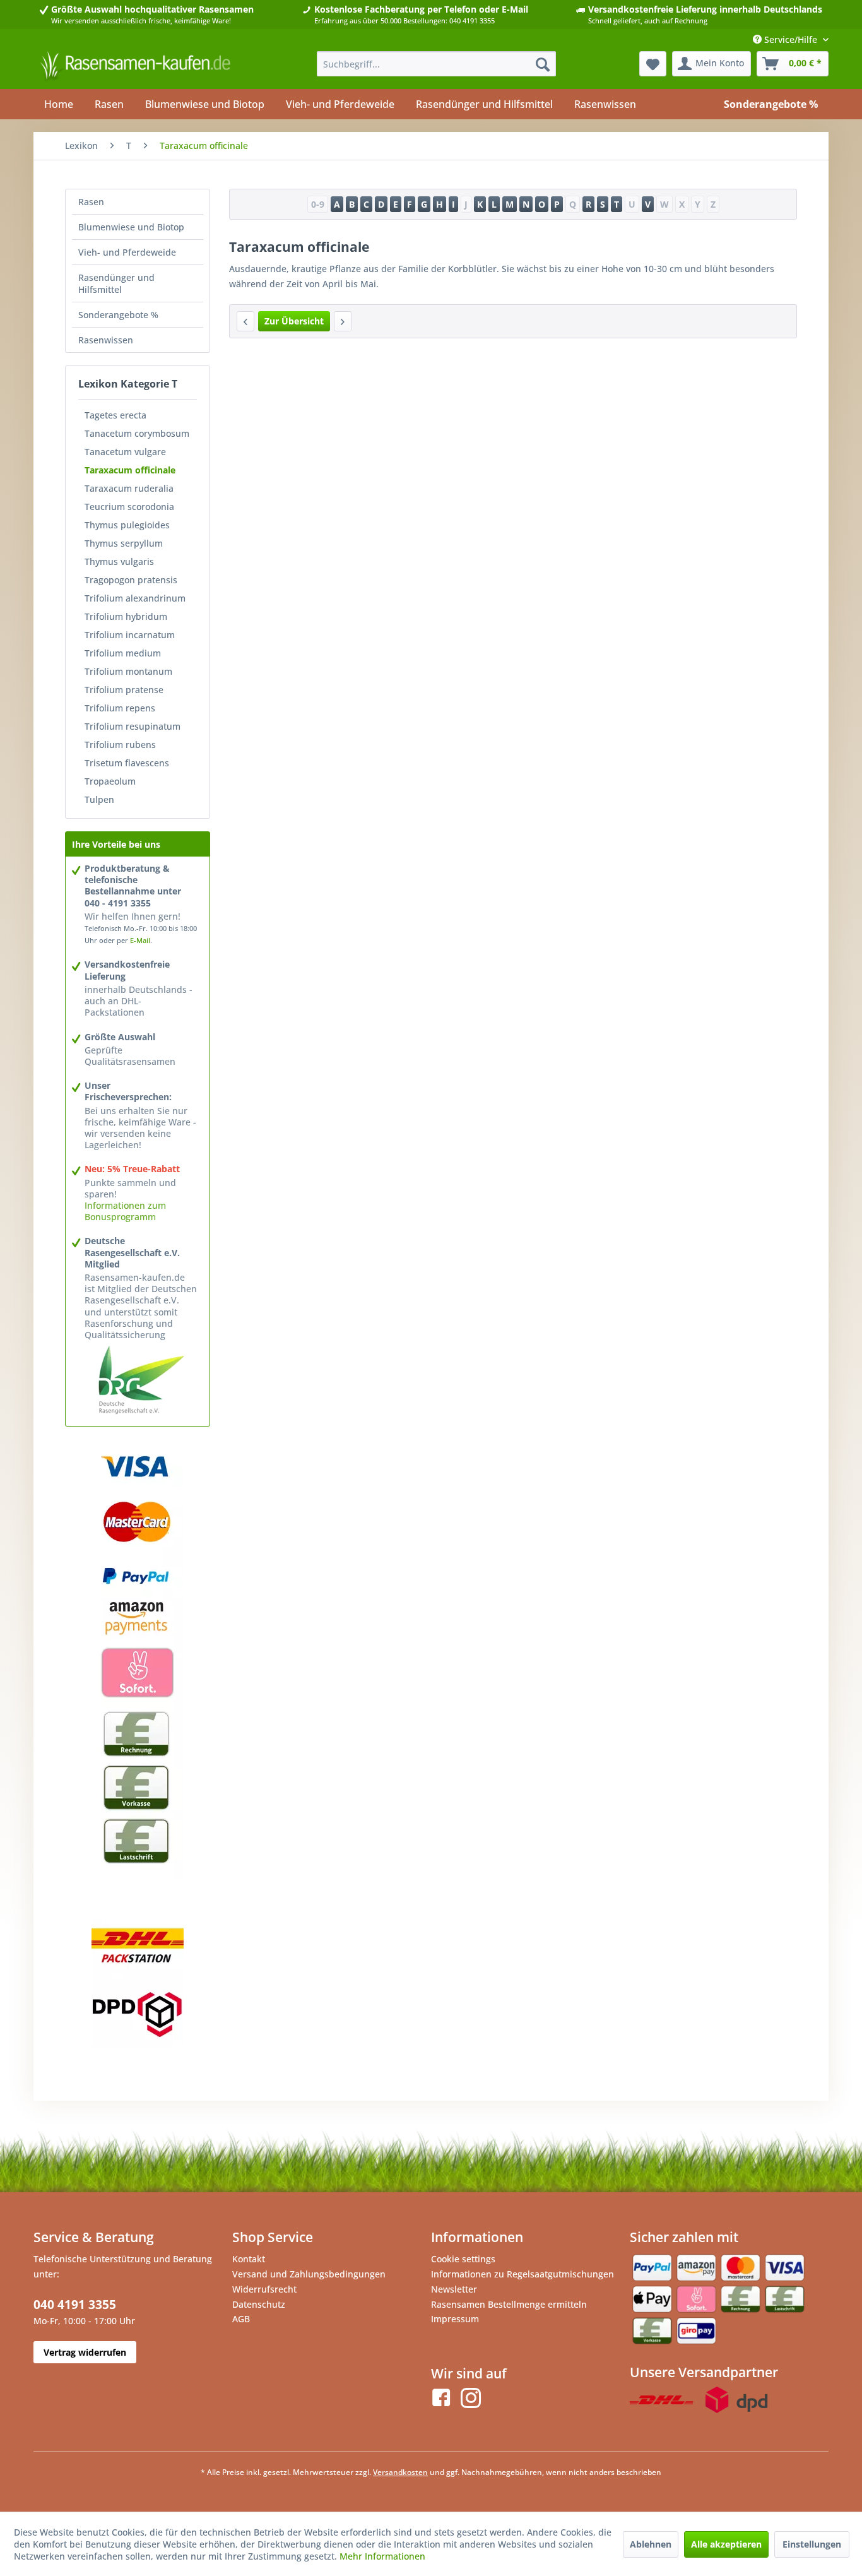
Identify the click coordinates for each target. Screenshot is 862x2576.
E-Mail (140, 940)
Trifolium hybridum (126, 616)
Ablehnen (651, 2544)
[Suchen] (543, 64)
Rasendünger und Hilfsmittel (116, 283)
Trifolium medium (123, 653)
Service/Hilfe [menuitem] (791, 39)
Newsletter (454, 2289)
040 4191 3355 (75, 2305)
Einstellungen (812, 2544)
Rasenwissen (106, 340)
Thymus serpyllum (124, 543)
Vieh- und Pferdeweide (127, 252)
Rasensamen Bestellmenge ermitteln (509, 2304)
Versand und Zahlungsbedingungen (309, 2274)
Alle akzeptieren (726, 2544)
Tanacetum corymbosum (137, 433)
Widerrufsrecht (264, 2289)
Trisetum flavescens (127, 763)
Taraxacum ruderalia (129, 488)
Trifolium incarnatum (130, 635)
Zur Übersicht (294, 321)
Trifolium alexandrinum (135, 598)
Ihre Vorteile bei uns (116, 844)
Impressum (455, 2319)
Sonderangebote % (118, 315)
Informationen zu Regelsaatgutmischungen (523, 2274)
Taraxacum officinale (130, 470)
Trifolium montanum (128, 671)
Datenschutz (259, 2304)
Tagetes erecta (115, 415)
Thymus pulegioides (127, 525)
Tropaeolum (110, 781)
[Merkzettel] (653, 64)
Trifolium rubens (120, 745)
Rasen (91, 202)
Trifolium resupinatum (133, 726)
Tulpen (99, 799)
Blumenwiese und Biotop (131, 227)
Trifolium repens (120, 708)
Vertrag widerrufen (85, 2352)
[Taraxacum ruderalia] (343, 321)
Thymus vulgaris (119, 561)
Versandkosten (400, 2472)
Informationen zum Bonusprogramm (125, 1211)
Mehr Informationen (382, 2556)
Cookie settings (463, 2259)
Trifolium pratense (124, 690)
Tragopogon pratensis (131, 580)
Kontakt (249, 2259)
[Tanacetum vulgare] (245, 321)
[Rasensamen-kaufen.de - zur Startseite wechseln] (135, 67)
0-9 (318, 204)
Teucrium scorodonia (129, 507)
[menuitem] (436, 64)
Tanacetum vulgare (125, 452)
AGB (241, 2319)
